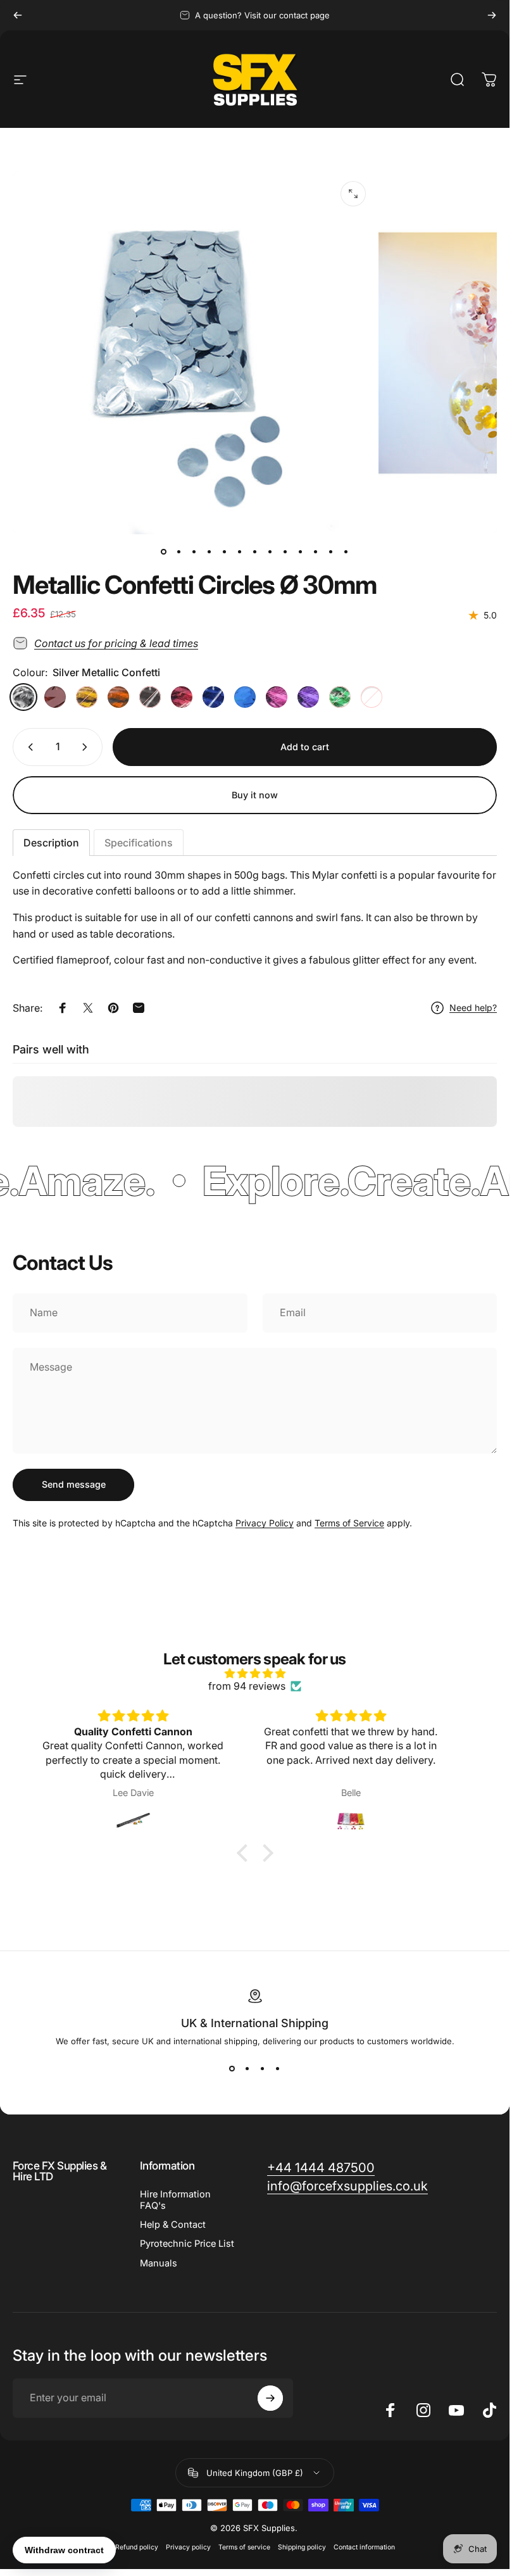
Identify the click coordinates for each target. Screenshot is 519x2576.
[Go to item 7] (255, 552)
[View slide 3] (263, 2069)
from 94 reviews (247, 1686)
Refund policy (137, 2547)
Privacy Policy (265, 1523)
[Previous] (18, 15)
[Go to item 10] (301, 552)
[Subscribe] (270, 2398)
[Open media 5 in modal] (353, 194)
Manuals (159, 2263)
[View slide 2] (247, 2069)
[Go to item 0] (164, 552)
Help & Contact (173, 2225)
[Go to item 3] (209, 552)
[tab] (51, 843)
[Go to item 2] (194, 552)
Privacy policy (188, 2547)
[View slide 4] (278, 2069)
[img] (255, 1673)
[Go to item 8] (270, 552)
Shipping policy (302, 2547)
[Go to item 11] (316, 552)
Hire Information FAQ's (175, 2200)
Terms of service (244, 2547)
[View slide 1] (232, 2069)
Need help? (473, 1008)
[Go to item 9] (285, 552)
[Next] (492, 15)
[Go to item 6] (240, 552)
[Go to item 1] (179, 552)
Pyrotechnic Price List (187, 2244)
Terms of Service (349, 1523)
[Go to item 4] (225, 552)
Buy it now (255, 795)
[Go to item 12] (331, 552)
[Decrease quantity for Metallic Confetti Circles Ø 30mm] (28, 747)
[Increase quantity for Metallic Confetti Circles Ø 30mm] (87, 747)
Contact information (364, 2547)
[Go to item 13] (346, 552)
